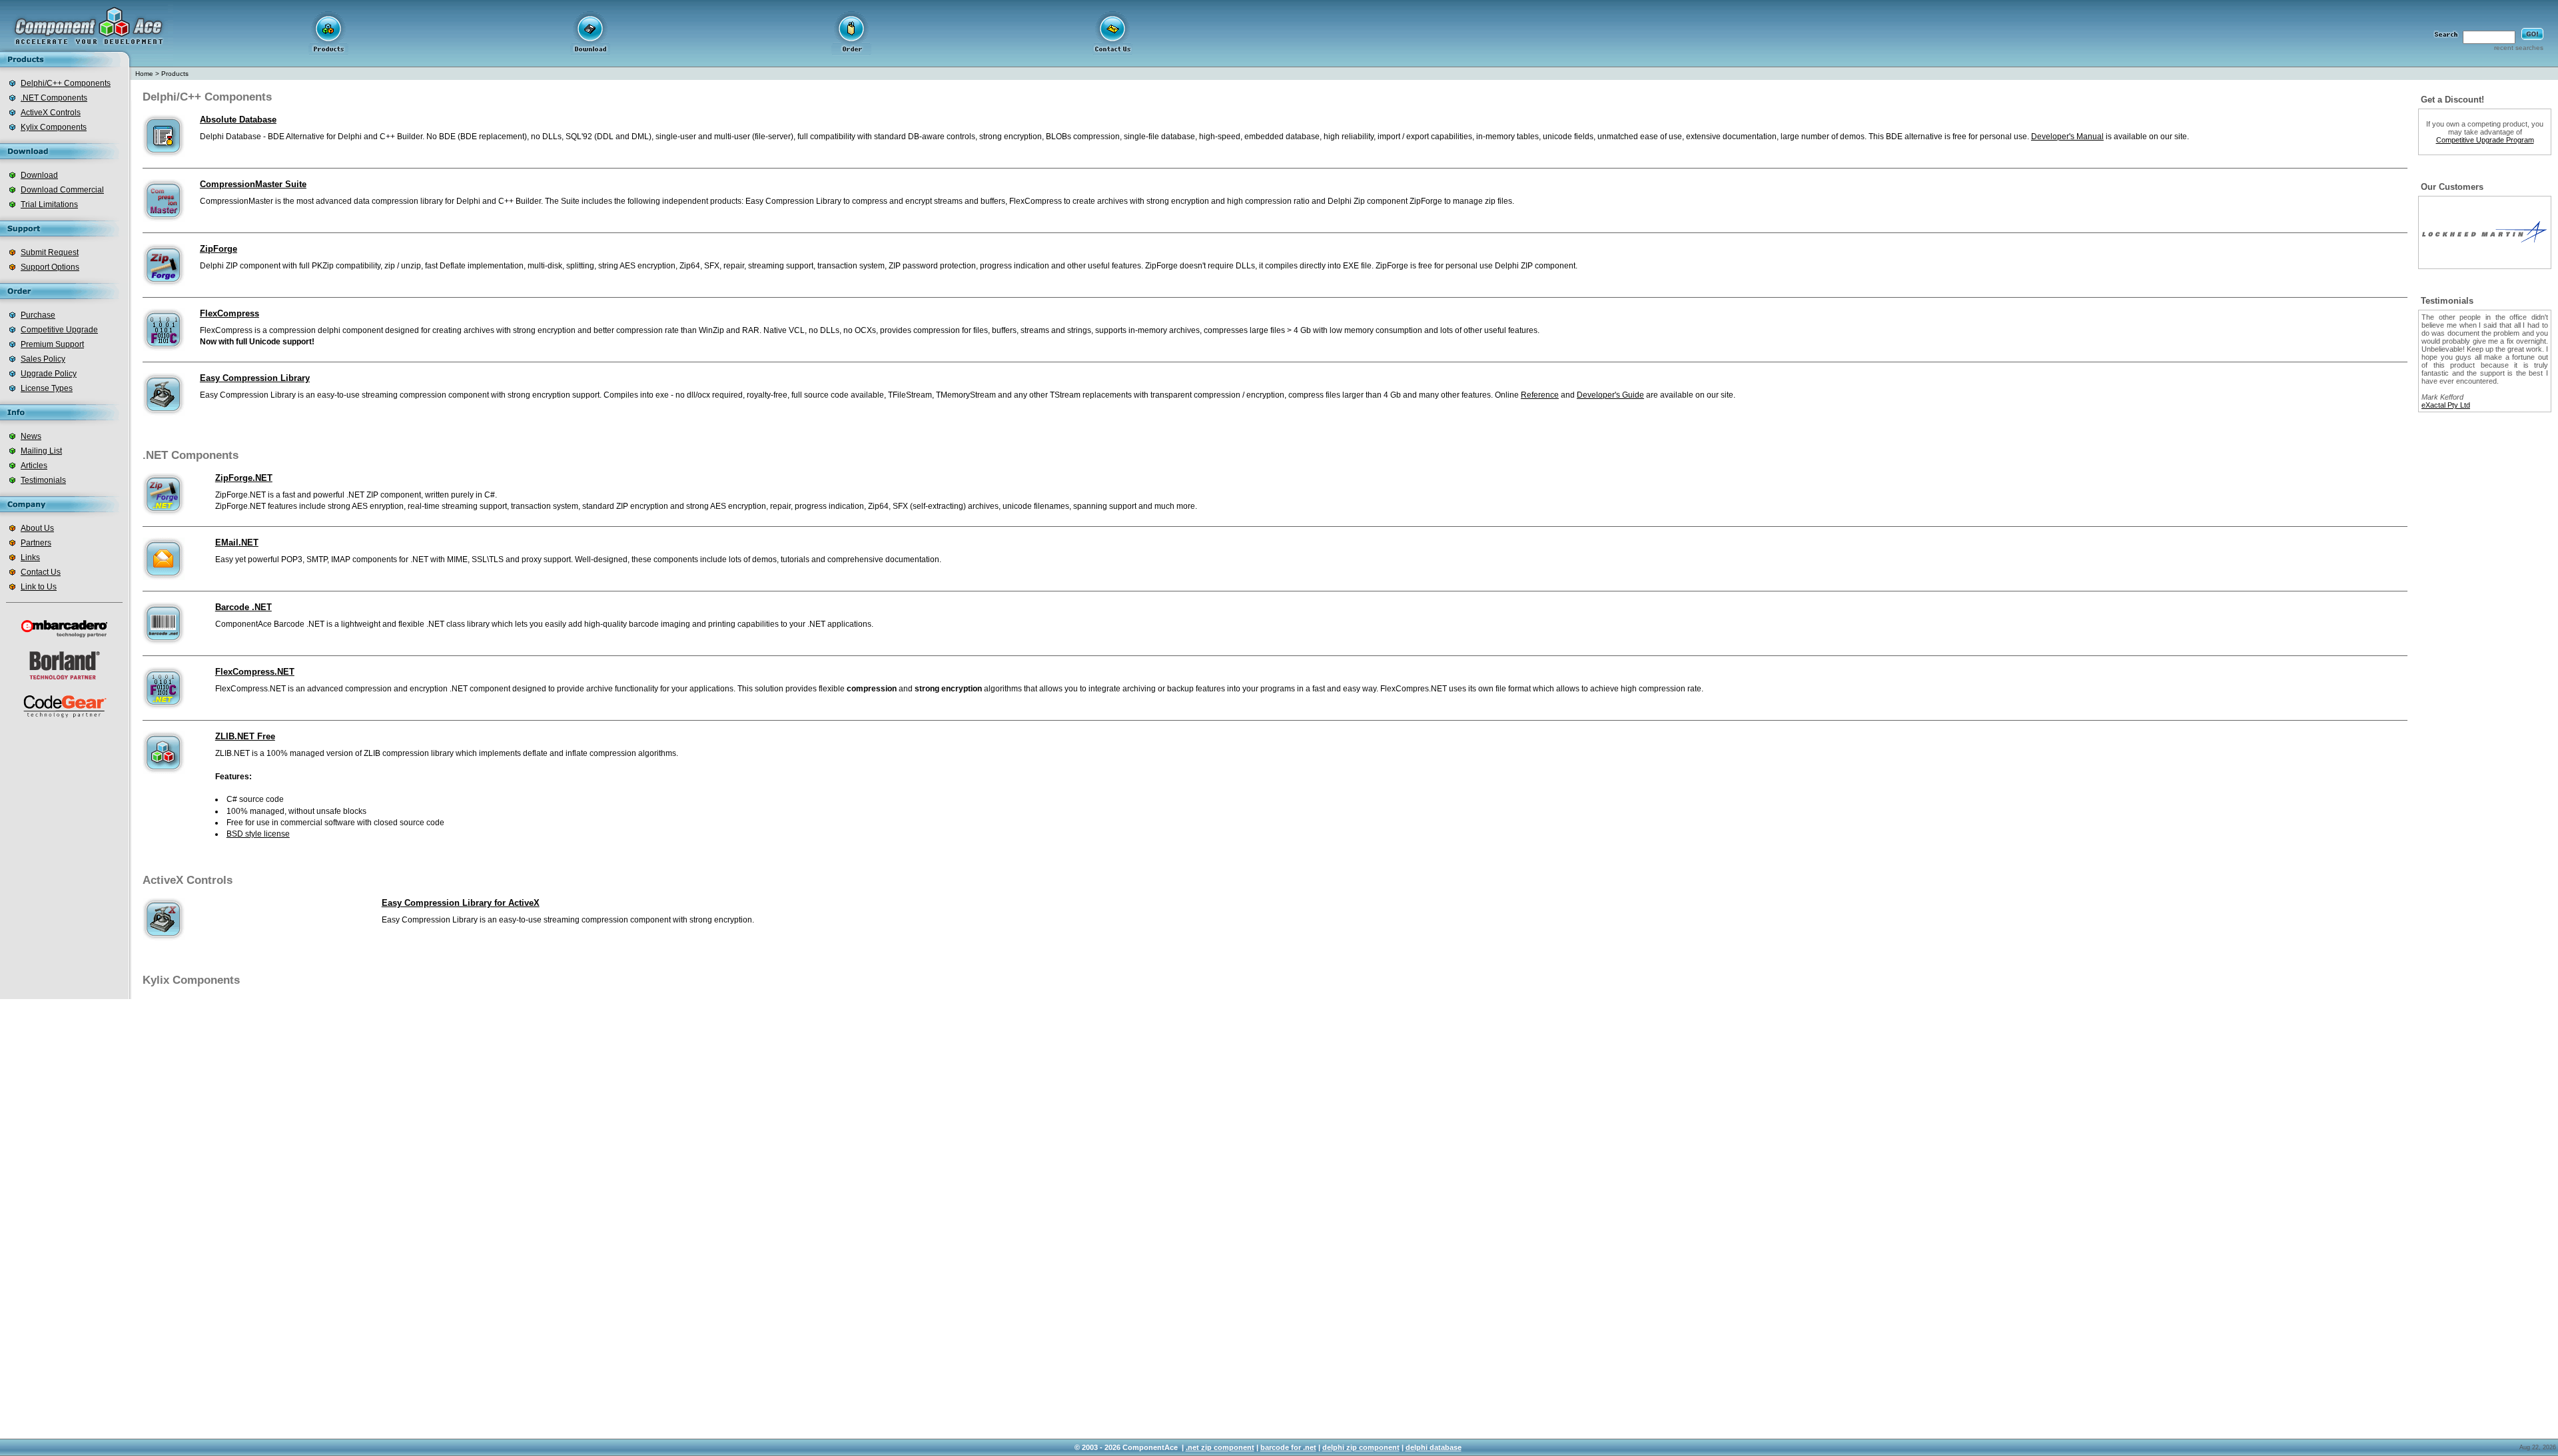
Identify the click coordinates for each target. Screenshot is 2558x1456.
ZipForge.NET (244, 478)
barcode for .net (1288, 1447)
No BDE (441, 137)
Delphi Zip (1346, 201)
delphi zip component (1361, 1447)
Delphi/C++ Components (66, 83)
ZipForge (218, 249)
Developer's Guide (1610, 395)
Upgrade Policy (49, 374)
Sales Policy (43, 359)
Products (175, 74)
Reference (1540, 395)
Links (30, 557)
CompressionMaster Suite (253, 184)
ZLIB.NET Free (245, 736)
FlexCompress (229, 313)
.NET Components (54, 98)
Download (39, 175)
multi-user (732, 137)
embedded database (1282, 137)
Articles (34, 466)
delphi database (1434, 1447)
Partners (36, 543)
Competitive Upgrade (59, 330)
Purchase (38, 315)
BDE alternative (1914, 137)
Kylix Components (54, 127)
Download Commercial (62, 190)
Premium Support (52, 344)
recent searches (2519, 48)
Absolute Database (238, 120)
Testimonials (43, 480)
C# (490, 495)
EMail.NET (237, 543)
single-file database (1159, 137)
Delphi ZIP (219, 266)
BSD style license (258, 834)
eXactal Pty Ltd (2446, 405)
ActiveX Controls (51, 113)
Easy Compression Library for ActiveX (461, 903)
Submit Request (50, 252)
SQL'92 (579, 137)
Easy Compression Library (255, 378)
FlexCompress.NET (255, 672)
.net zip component (1220, 1447)
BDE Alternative (296, 137)
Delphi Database (230, 137)
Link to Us (39, 587)
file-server (773, 137)
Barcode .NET (243, 607)
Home (144, 74)
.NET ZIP (362, 495)
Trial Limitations (49, 204)
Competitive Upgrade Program (2485, 140)
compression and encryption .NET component (428, 689)
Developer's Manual (2067, 137)
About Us (37, 528)
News (31, 436)
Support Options (50, 267)
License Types (47, 388)
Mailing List (41, 451)
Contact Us (41, 572)
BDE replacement (492, 137)
